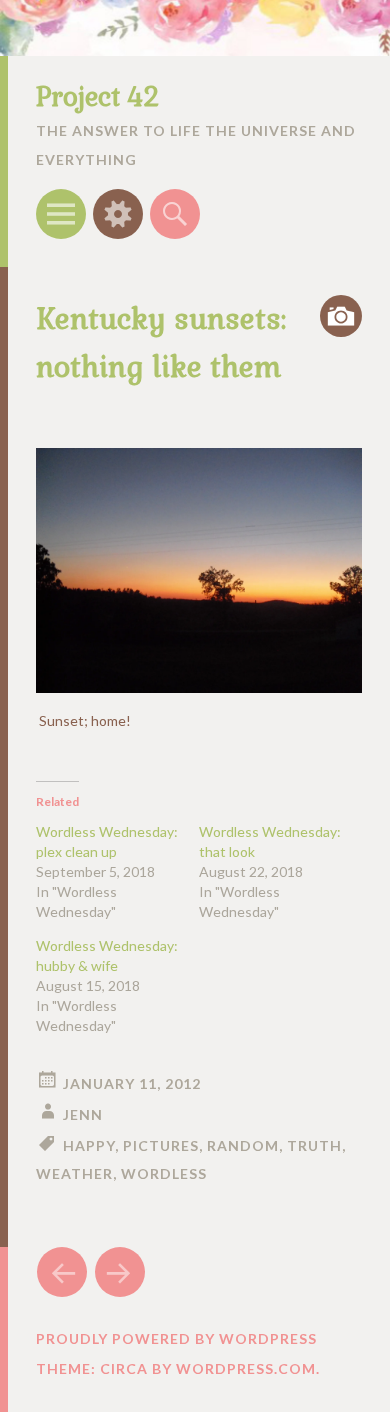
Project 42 (97, 97)
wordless (164, 1173)
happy (89, 1145)
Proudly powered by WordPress (176, 1338)
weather (74, 1173)
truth (314, 1145)
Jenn (83, 1114)
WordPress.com (246, 1368)
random (243, 1145)
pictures (161, 1145)
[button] (199, 570)
